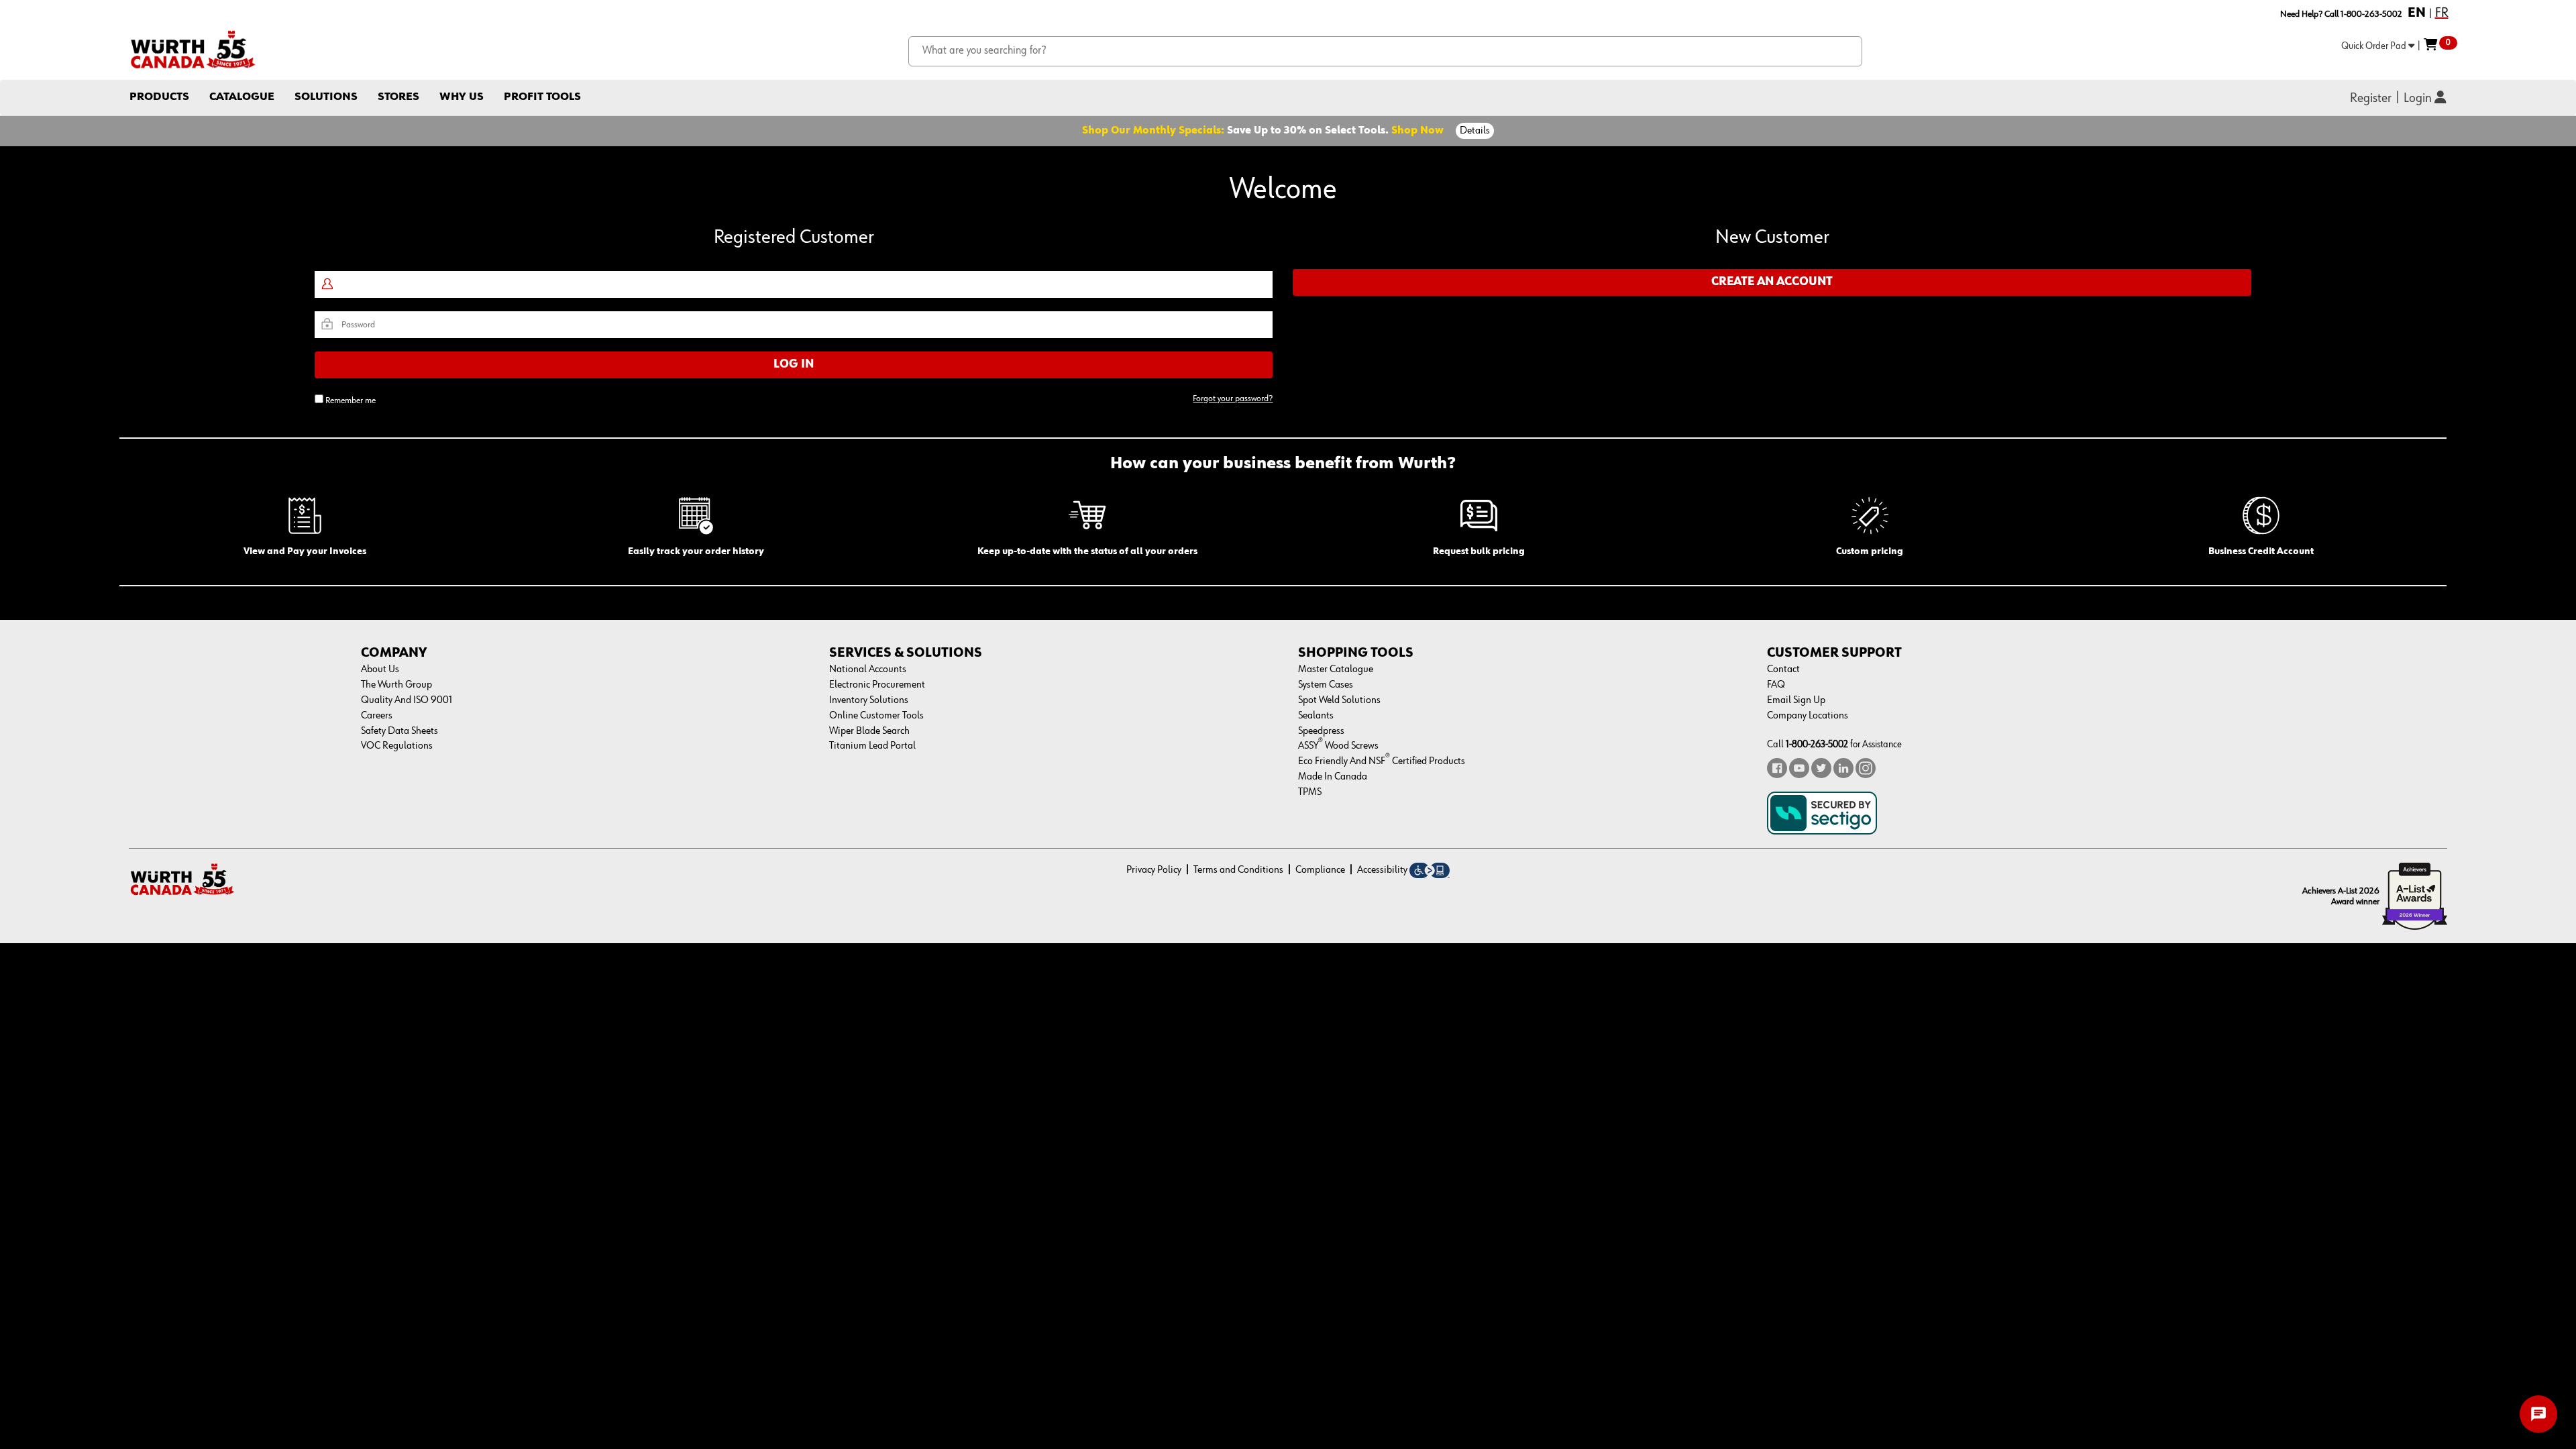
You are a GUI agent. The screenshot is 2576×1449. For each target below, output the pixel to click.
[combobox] (1386, 51)
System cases (1326, 685)
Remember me (351, 400)
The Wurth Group (396, 685)
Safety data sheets (399, 731)
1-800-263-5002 (1817, 744)
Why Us (462, 97)
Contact (1783, 669)
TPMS (1310, 792)
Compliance (1320, 870)
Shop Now (1417, 131)
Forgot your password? (1233, 398)
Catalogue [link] (242, 97)
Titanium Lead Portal (872, 746)
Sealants (1316, 716)
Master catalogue (1336, 669)
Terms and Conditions (1238, 870)
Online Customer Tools (876, 716)
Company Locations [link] (1808, 716)
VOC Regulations (397, 746)
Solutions (326, 97)
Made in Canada (1333, 777)
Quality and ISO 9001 (407, 700)
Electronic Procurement (877, 685)
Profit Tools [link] (542, 97)
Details (1475, 131)
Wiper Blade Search (869, 731)
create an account (1772, 282)
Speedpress (1321, 731)
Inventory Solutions (869, 700)
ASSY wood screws (1338, 746)
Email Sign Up (1796, 700)
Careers (377, 716)
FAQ (1776, 685)
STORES (398, 97)
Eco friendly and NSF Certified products (1382, 761)
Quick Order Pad (2375, 46)
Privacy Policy (1154, 870)
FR (2442, 13)
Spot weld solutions (1339, 700)
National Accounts (868, 669)
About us (380, 669)
